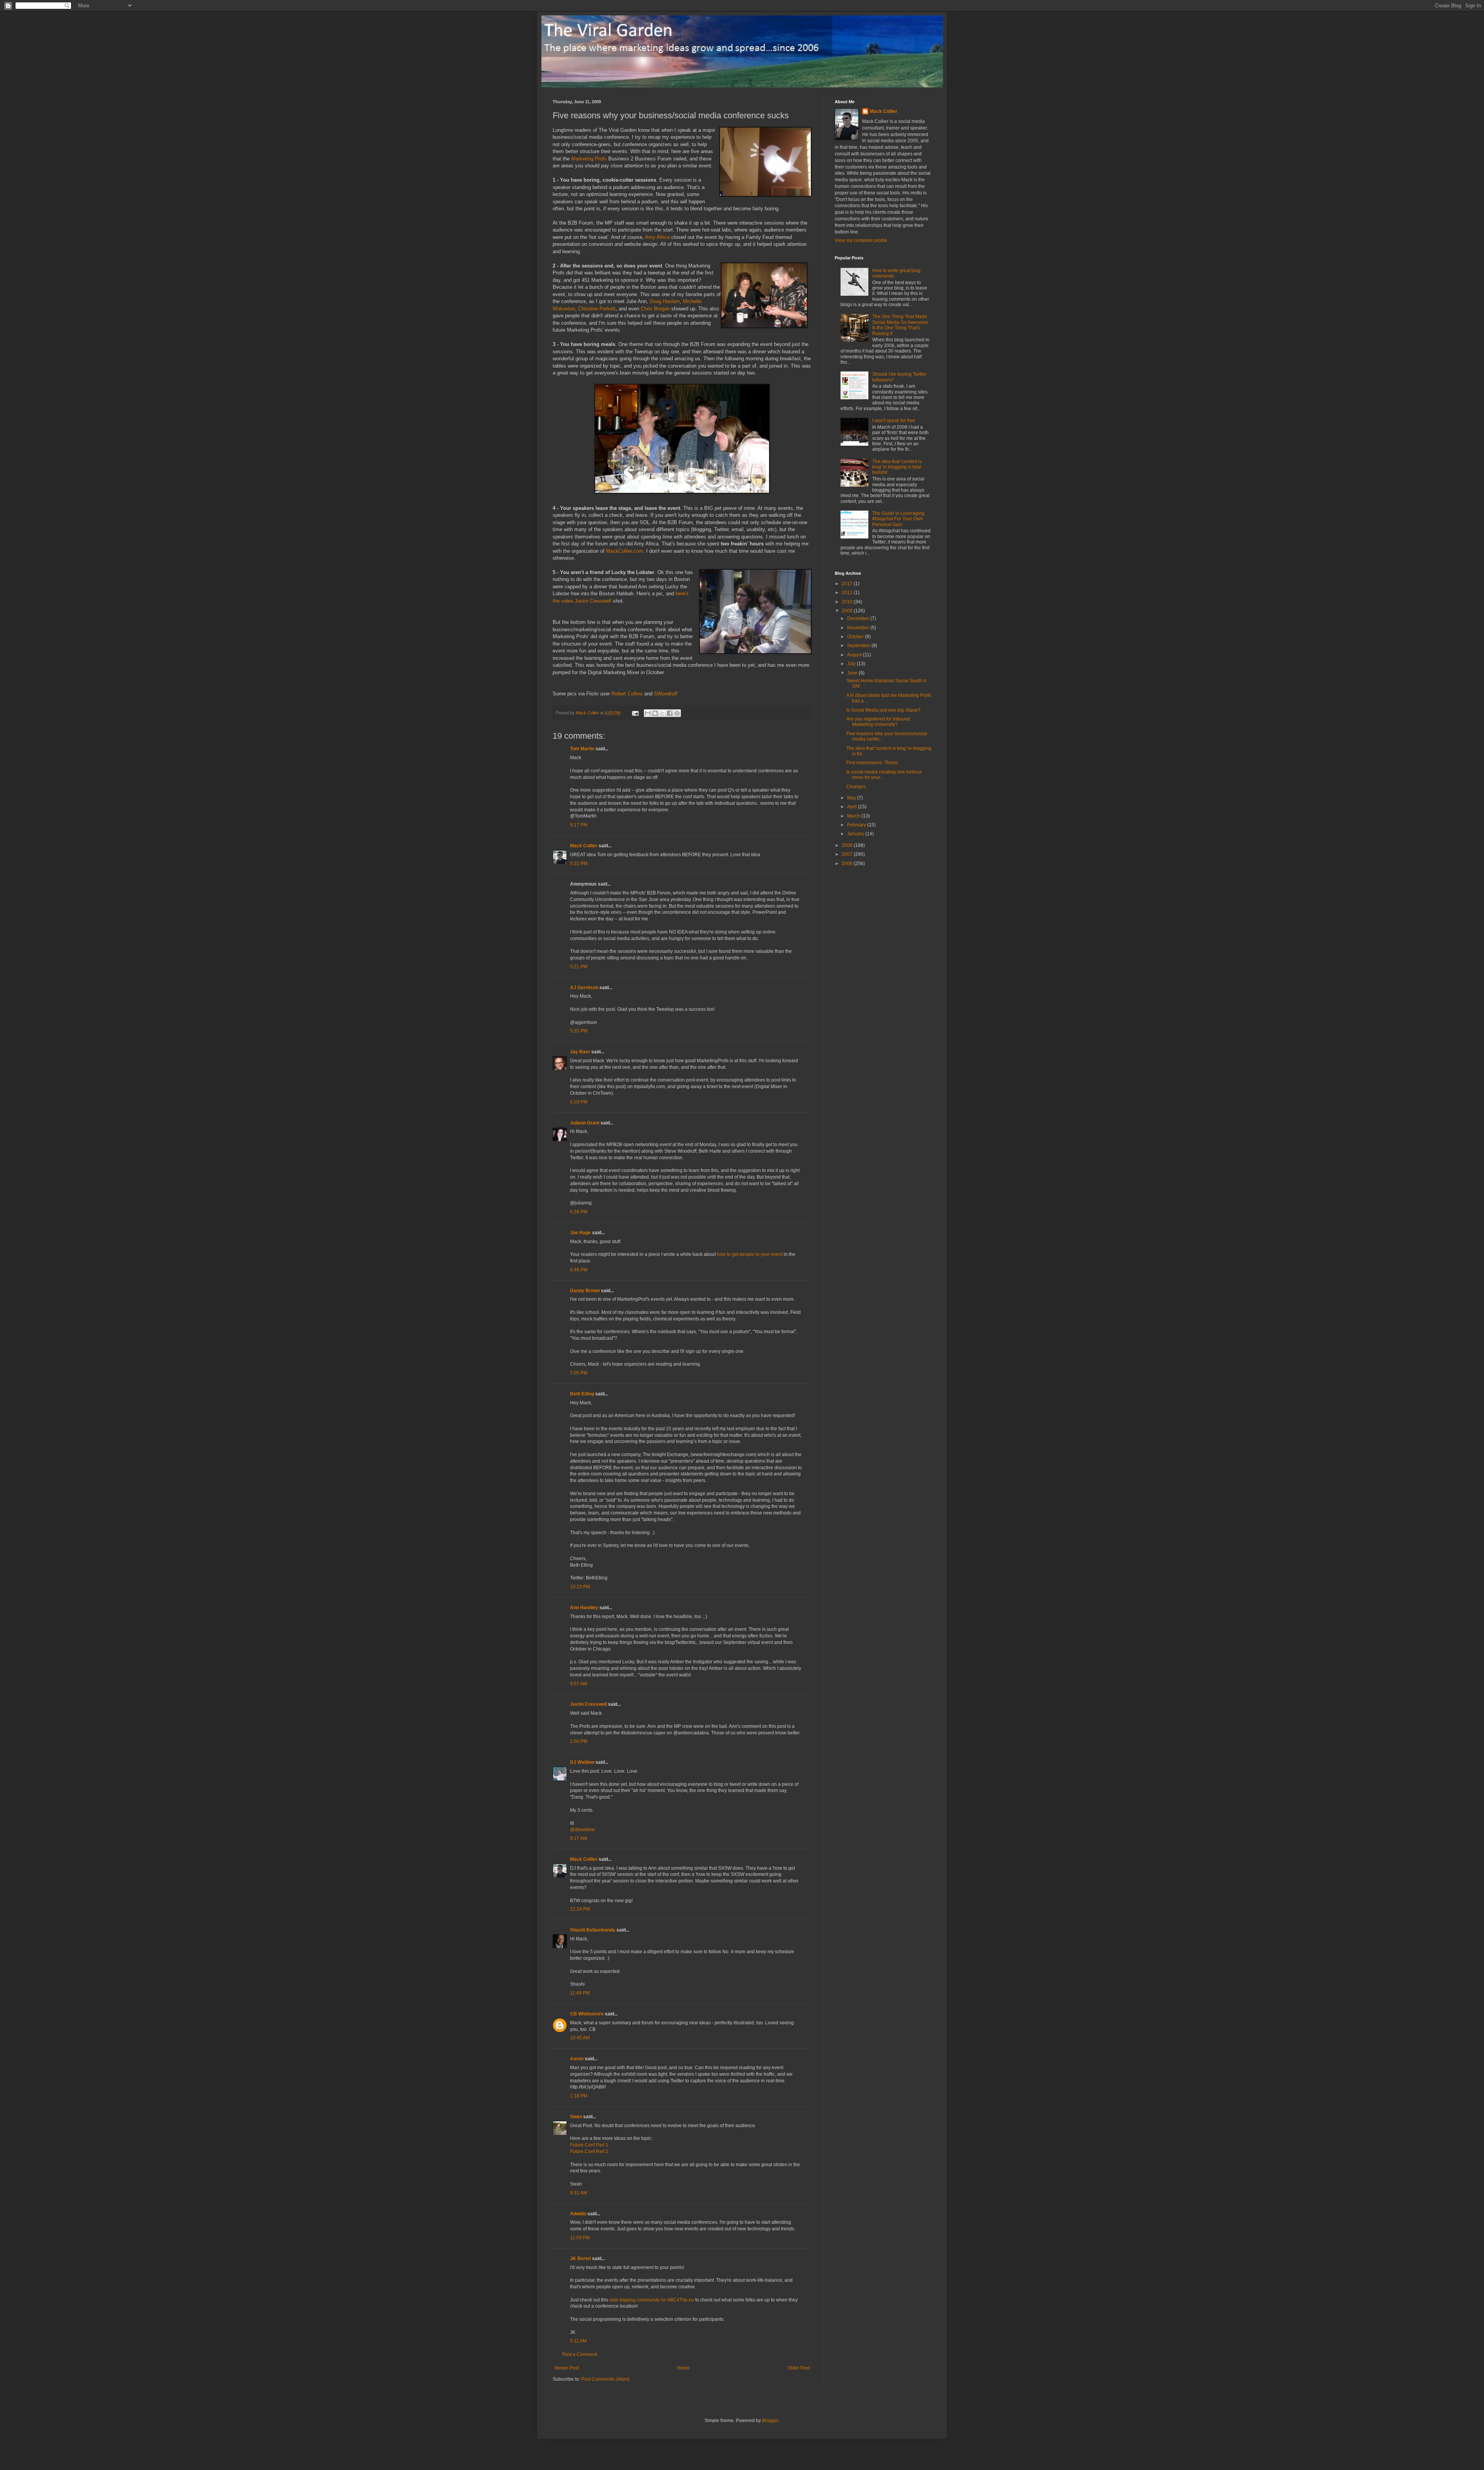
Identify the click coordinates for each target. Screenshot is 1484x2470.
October (856, 637)
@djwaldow (582, 1830)
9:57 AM (579, 1684)
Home (683, 2368)
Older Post (799, 2368)
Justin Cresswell (593, 601)
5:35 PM (579, 1031)
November (859, 628)
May (852, 798)
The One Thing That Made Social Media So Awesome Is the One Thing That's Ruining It (900, 325)
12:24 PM (580, 1909)
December (859, 618)
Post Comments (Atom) (605, 2379)
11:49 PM (580, 1993)
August (855, 655)
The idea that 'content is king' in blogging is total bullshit (897, 467)
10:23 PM (580, 1587)
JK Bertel (580, 2259)
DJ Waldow (582, 1762)
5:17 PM (579, 825)
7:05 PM (579, 1373)
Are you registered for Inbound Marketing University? (878, 722)
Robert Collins (627, 694)
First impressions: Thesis (872, 763)
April (853, 807)
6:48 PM (579, 1270)
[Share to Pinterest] (677, 713)
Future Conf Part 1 (589, 2145)
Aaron (577, 2059)
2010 (848, 602)
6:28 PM (579, 1212)
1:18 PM (579, 2096)
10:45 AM (580, 2038)
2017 (848, 584)
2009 (848, 611)
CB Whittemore (587, 2014)
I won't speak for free (894, 421)
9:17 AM (579, 1838)
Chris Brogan (655, 309)
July (852, 664)
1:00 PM (579, 1741)
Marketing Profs (589, 159)
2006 (848, 864)
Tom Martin (582, 749)
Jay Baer (580, 1052)
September (859, 646)
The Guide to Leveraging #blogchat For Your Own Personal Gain (898, 519)
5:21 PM (579, 864)
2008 (848, 845)
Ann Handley (584, 1608)
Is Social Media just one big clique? (883, 710)
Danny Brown (585, 1291)
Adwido (578, 2214)
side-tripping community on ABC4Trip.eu (652, 2300)
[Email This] (648, 713)
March (854, 816)
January (856, 834)
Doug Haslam (665, 301)
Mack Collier (584, 846)
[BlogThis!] (655, 713)
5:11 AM (578, 2341)
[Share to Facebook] (670, 713)
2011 (848, 593)
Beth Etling (582, 1394)
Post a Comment (580, 2354)
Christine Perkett (597, 309)
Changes (856, 787)
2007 (848, 854)
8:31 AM (579, 2193)
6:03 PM (579, 1102)
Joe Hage (580, 1233)
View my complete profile (861, 240)
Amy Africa (657, 237)
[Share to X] (662, 713)
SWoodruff (666, 694)
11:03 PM (580, 2238)
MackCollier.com (625, 551)
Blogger (770, 2421)
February (857, 825)
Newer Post (567, 2368)
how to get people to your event (750, 1254)
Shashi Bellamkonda (593, 1930)
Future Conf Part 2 (589, 2151)
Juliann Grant (585, 1123)
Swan (576, 2117)
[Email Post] (635, 713)
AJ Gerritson (584, 988)
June (853, 673)
